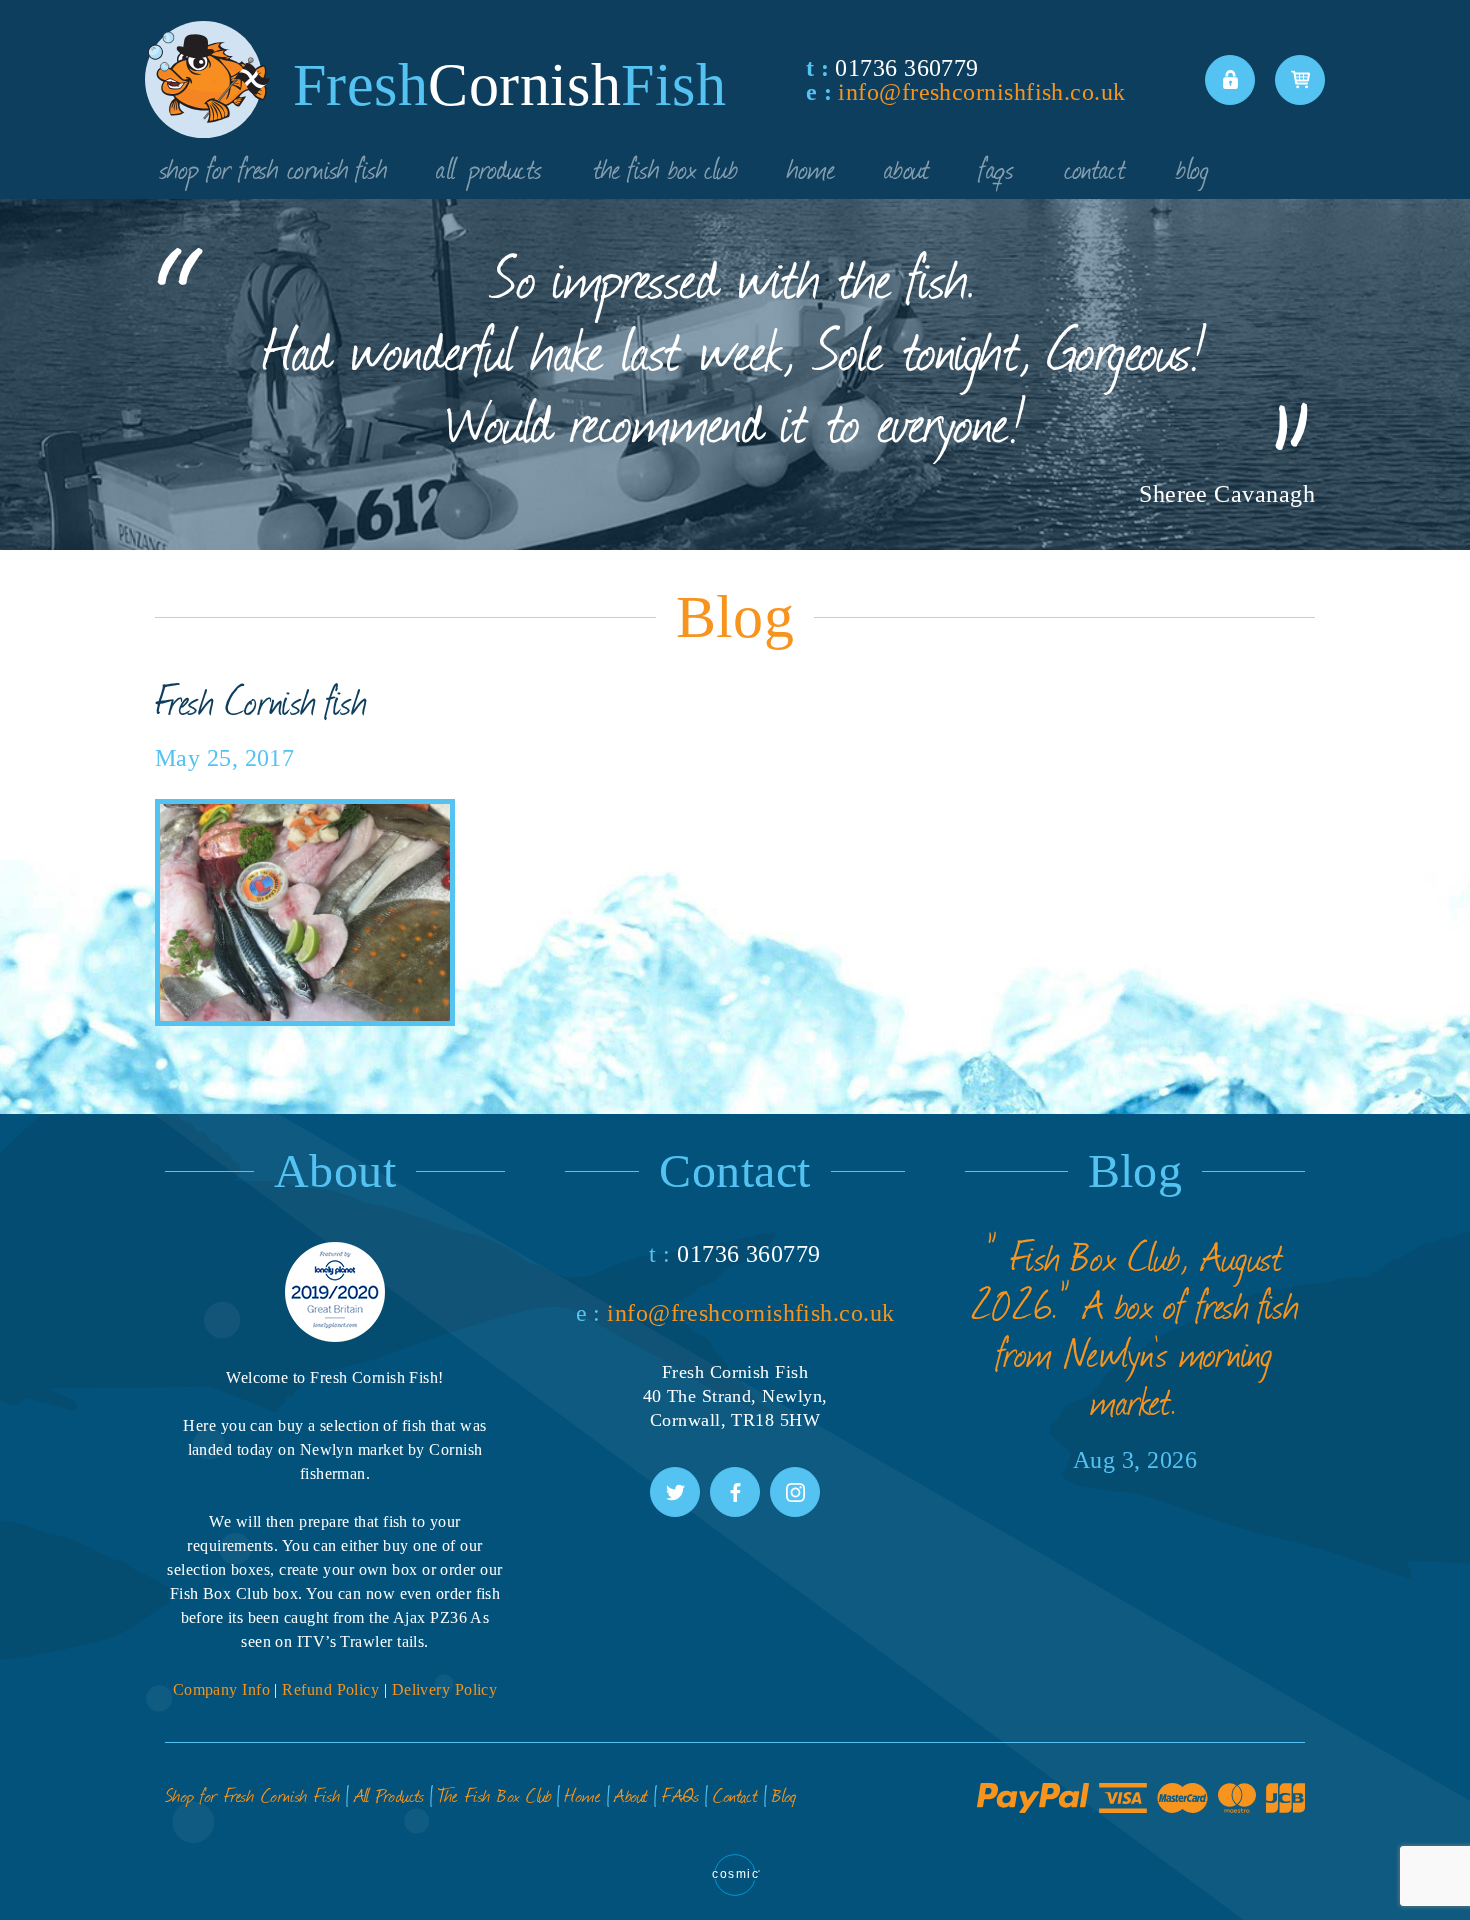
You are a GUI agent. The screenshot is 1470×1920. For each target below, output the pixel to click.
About (907, 167)
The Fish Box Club (666, 167)
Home (811, 167)
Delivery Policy (445, 1689)
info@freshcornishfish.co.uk (981, 92)
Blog (1192, 167)
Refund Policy (330, 1689)
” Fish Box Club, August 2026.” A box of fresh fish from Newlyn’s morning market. (1135, 1328)
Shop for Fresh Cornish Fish (273, 167)
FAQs (997, 167)
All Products (489, 167)
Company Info (221, 1689)
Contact (1095, 167)
